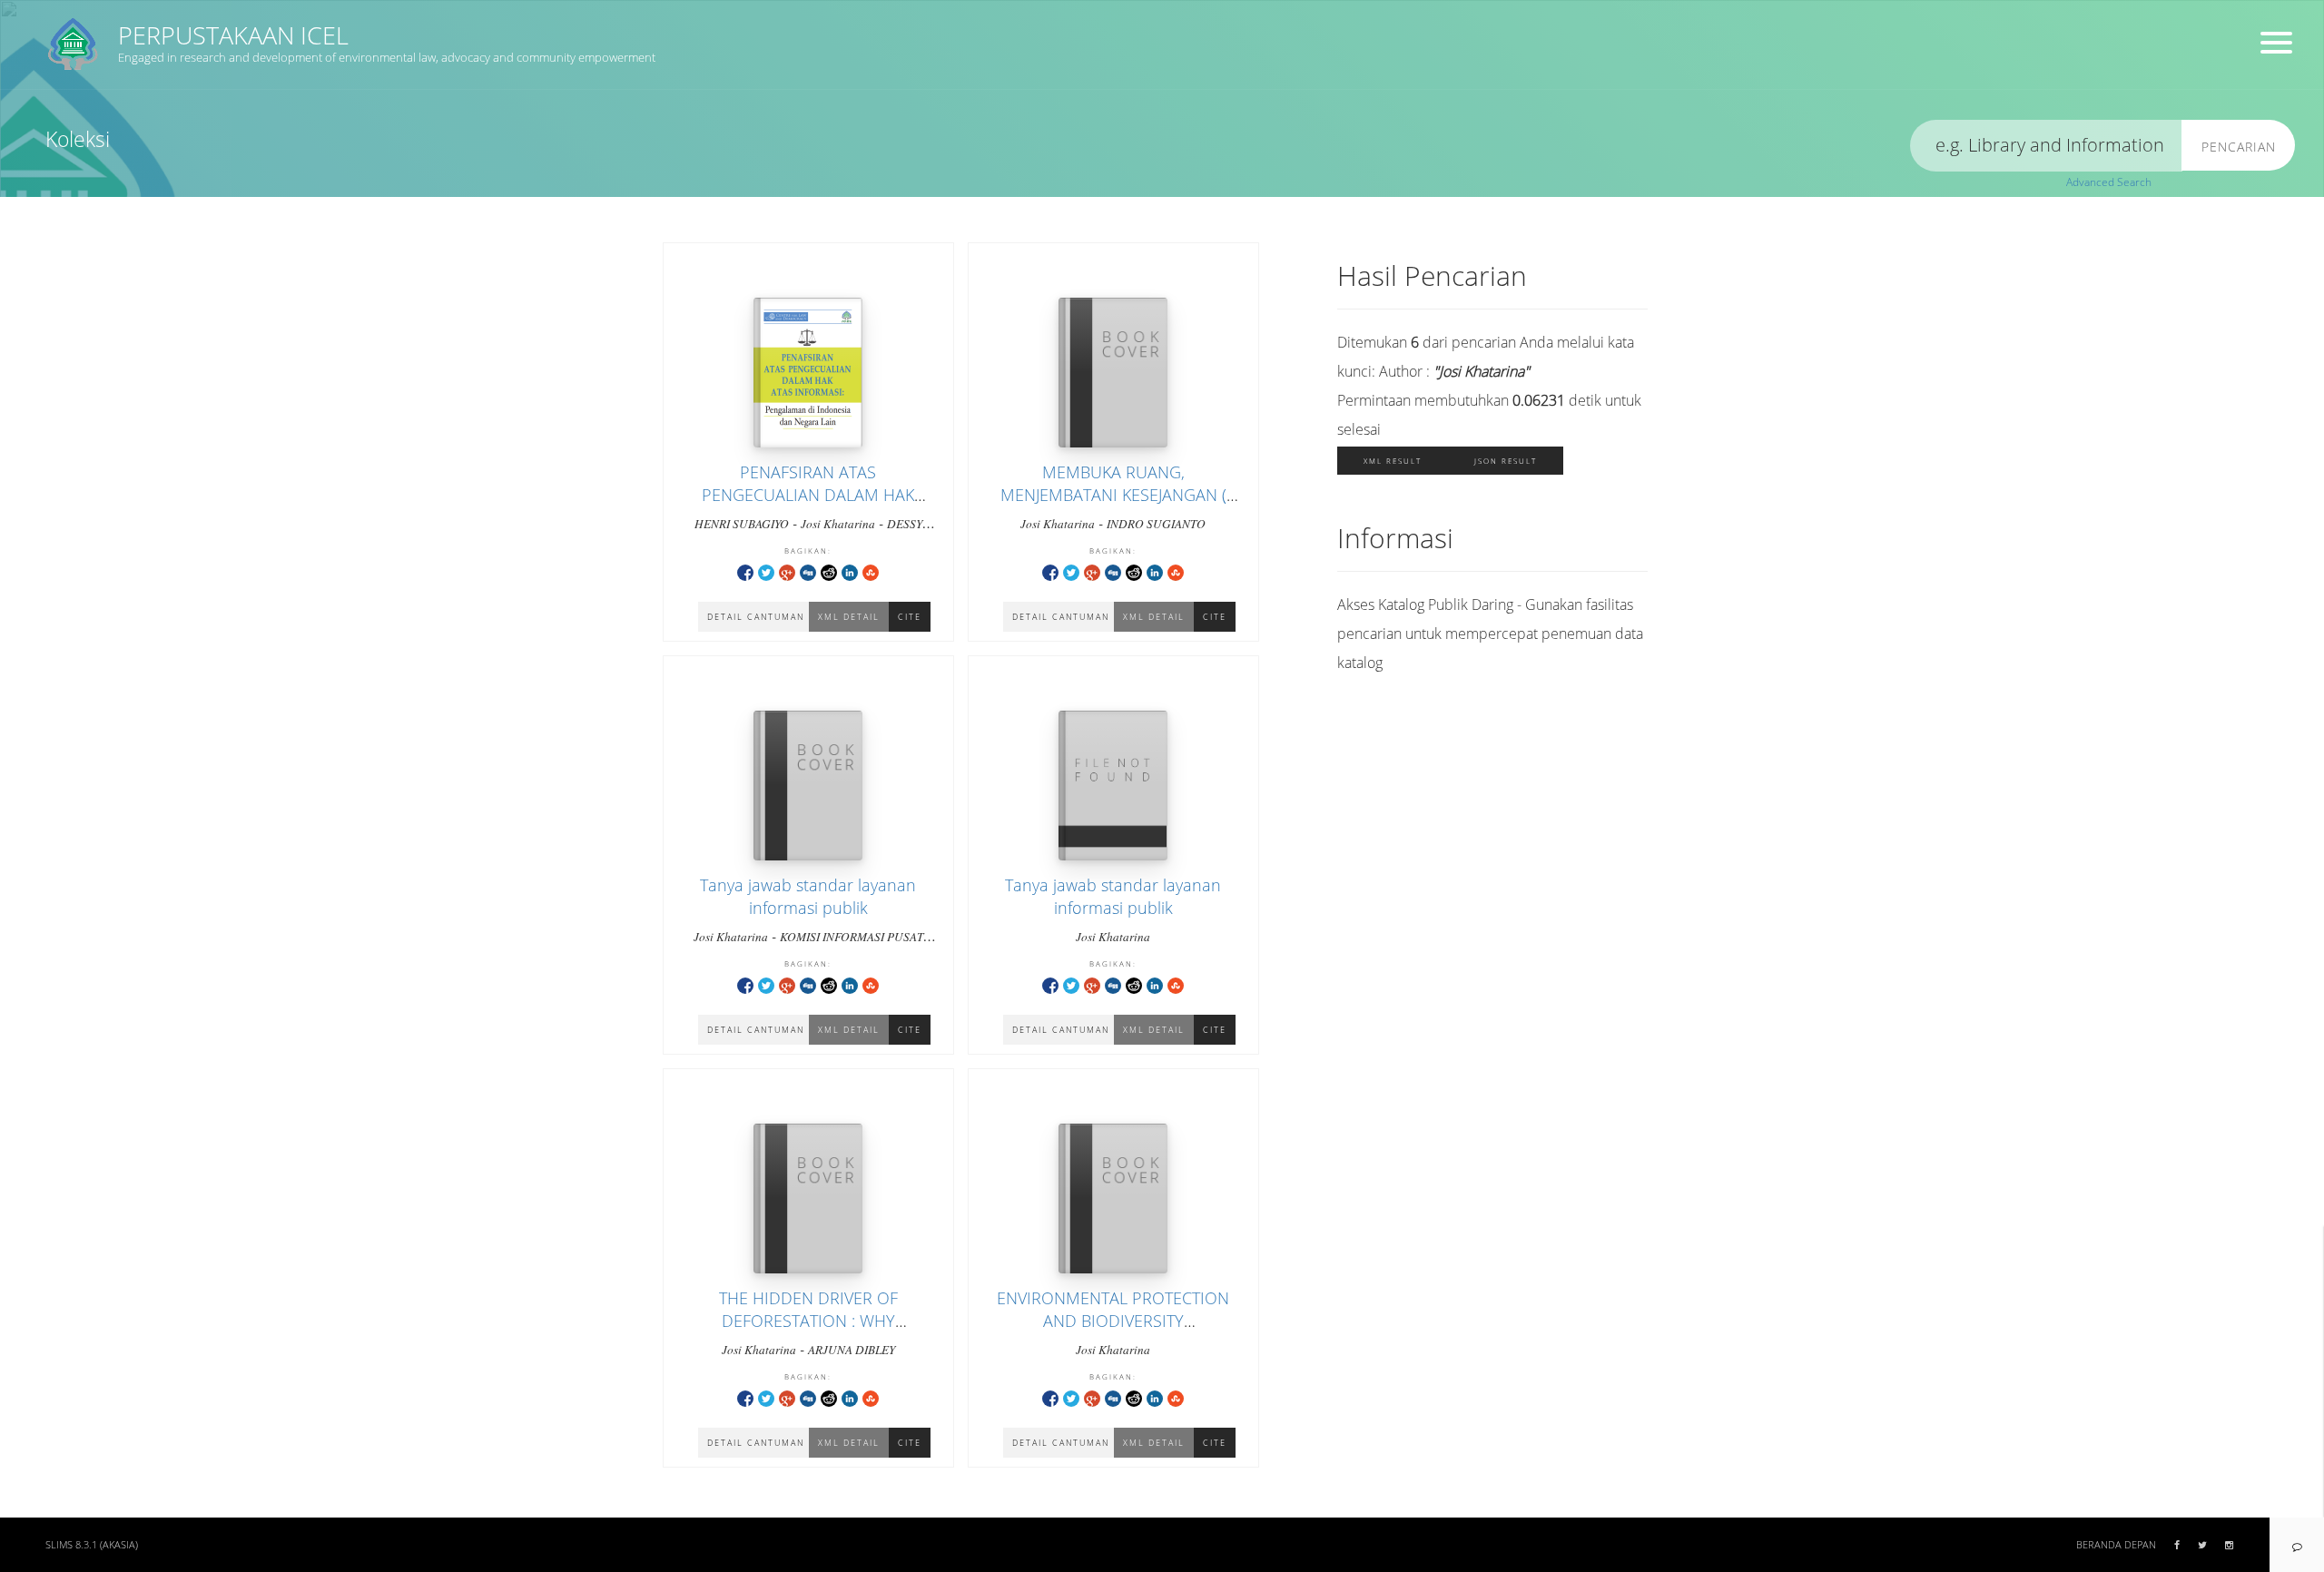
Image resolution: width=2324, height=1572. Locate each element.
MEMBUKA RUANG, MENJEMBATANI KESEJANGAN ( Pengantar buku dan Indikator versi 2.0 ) (1113, 506)
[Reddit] (829, 571)
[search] (2046, 146)
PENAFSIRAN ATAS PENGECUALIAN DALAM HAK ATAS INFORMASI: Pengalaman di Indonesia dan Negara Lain (808, 506)
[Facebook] (745, 571)
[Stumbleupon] (871, 571)
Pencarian (2239, 147)
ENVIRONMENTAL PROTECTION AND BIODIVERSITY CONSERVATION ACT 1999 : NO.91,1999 (1113, 1332)
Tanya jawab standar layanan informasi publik (808, 896)
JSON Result (1506, 461)
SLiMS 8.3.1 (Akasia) (92, 1545)
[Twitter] (766, 571)
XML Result (1393, 461)
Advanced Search (2109, 182)
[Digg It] (808, 571)
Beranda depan (2116, 1545)
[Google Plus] (787, 571)
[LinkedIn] (850, 571)
